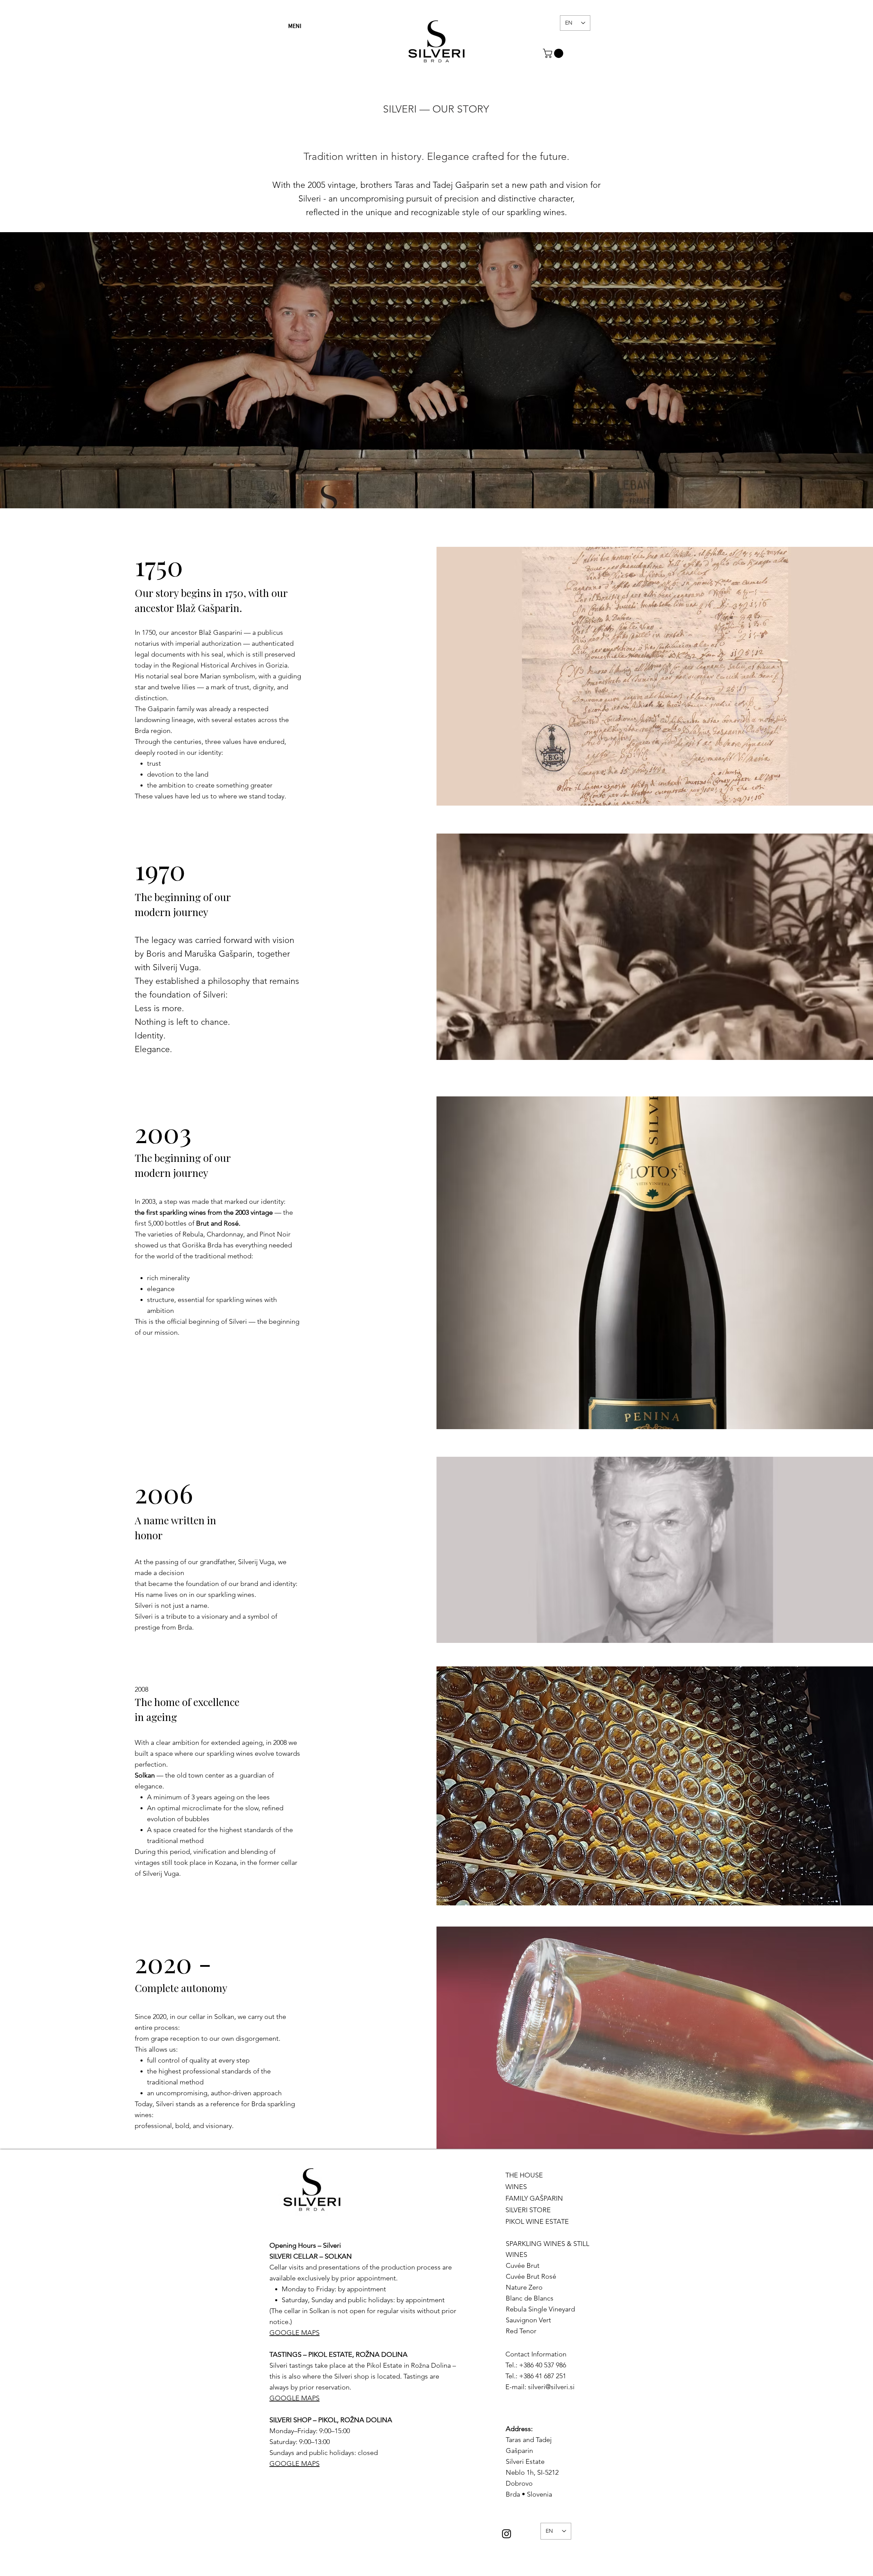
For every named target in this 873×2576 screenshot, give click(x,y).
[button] (295, 26)
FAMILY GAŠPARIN (532, 2198)
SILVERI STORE (528, 2210)
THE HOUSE (524, 2175)
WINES (516, 2187)
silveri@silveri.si (551, 2387)
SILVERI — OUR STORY (436, 109)
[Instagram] (507, 2534)
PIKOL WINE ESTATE (532, 2221)
